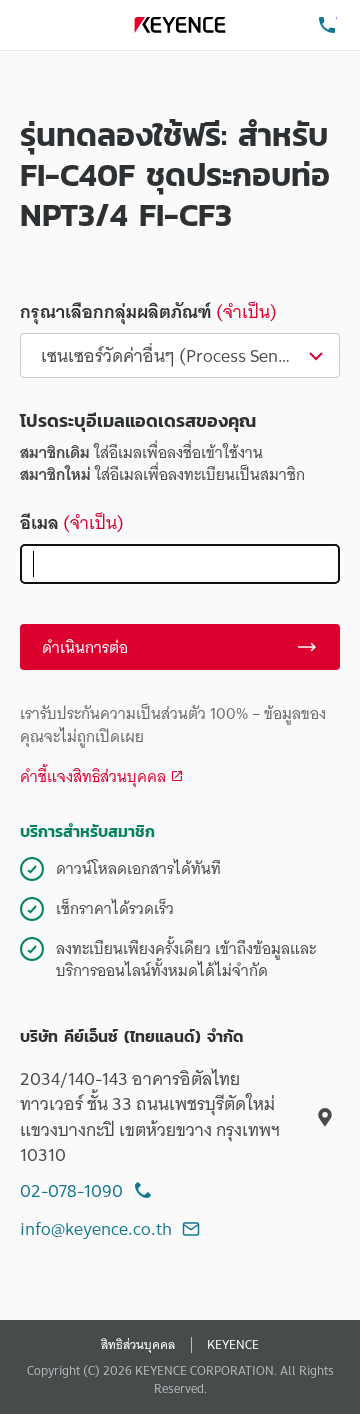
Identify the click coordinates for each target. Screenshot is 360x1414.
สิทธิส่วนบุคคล (138, 1345)
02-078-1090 (71, 1190)
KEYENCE (233, 1345)
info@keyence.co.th (96, 1228)
